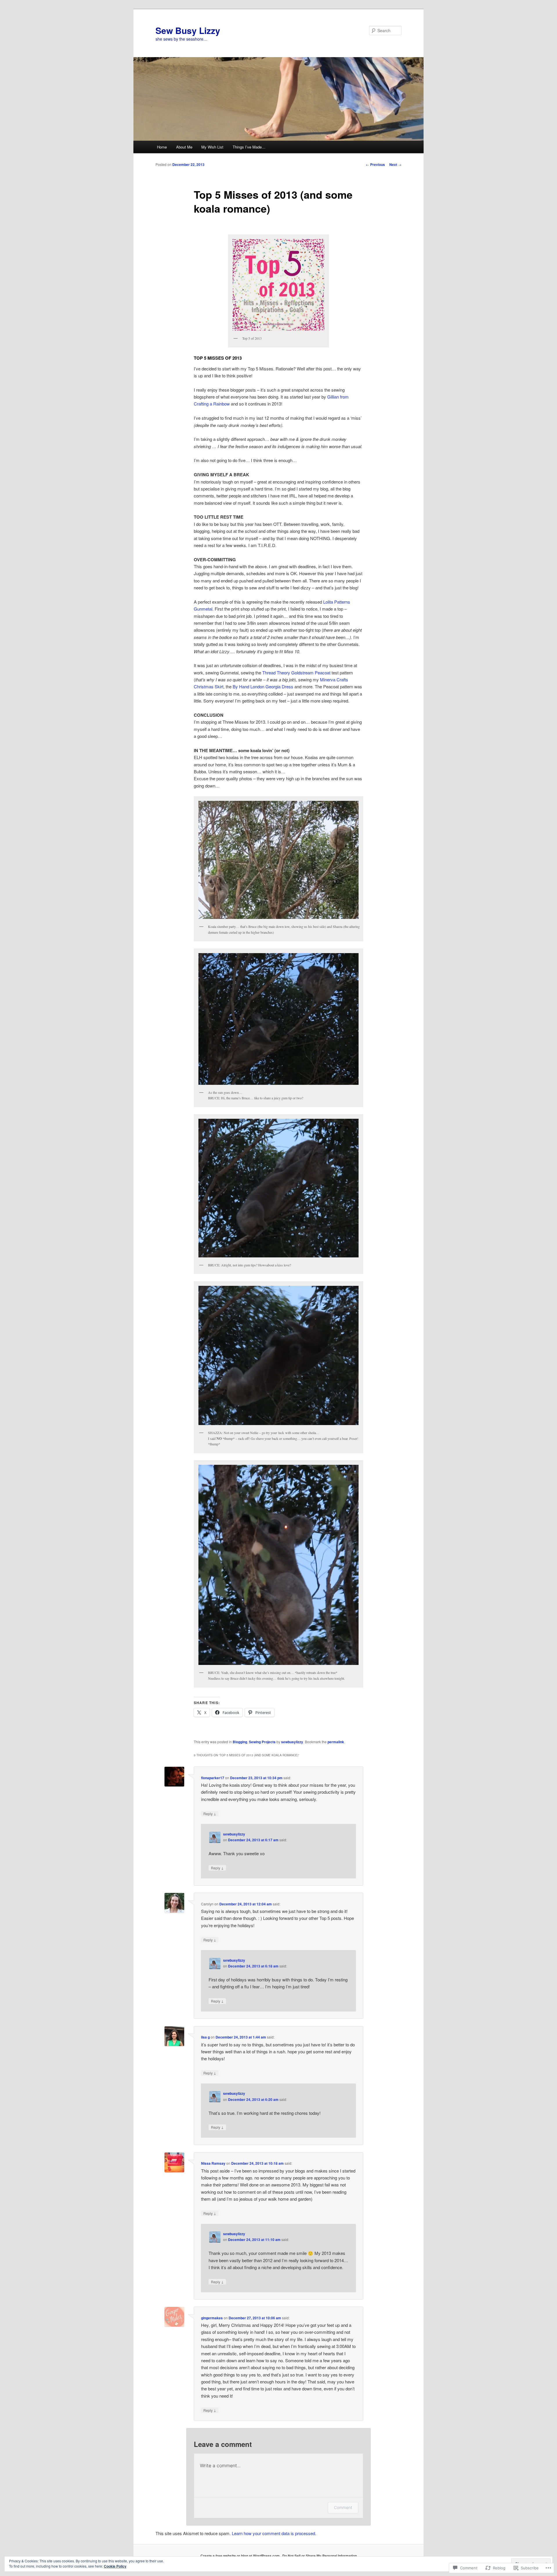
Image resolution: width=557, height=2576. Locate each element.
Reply (210, 1813)
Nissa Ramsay (213, 2163)
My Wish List (212, 147)
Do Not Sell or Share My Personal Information (320, 2556)
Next (395, 164)
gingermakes (212, 2318)
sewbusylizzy (292, 1742)
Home (162, 147)
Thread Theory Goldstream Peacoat (296, 672)
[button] (278, 860)
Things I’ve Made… (249, 147)
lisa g (205, 2037)
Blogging (240, 1742)
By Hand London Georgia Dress (263, 686)
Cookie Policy (115, 2566)
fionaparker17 (213, 1778)
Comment (343, 2507)
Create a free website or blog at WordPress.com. (240, 2556)
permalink (336, 1742)
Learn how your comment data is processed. (274, 2533)
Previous (375, 164)
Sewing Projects (262, 1742)
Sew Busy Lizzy (188, 30)
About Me (184, 147)
